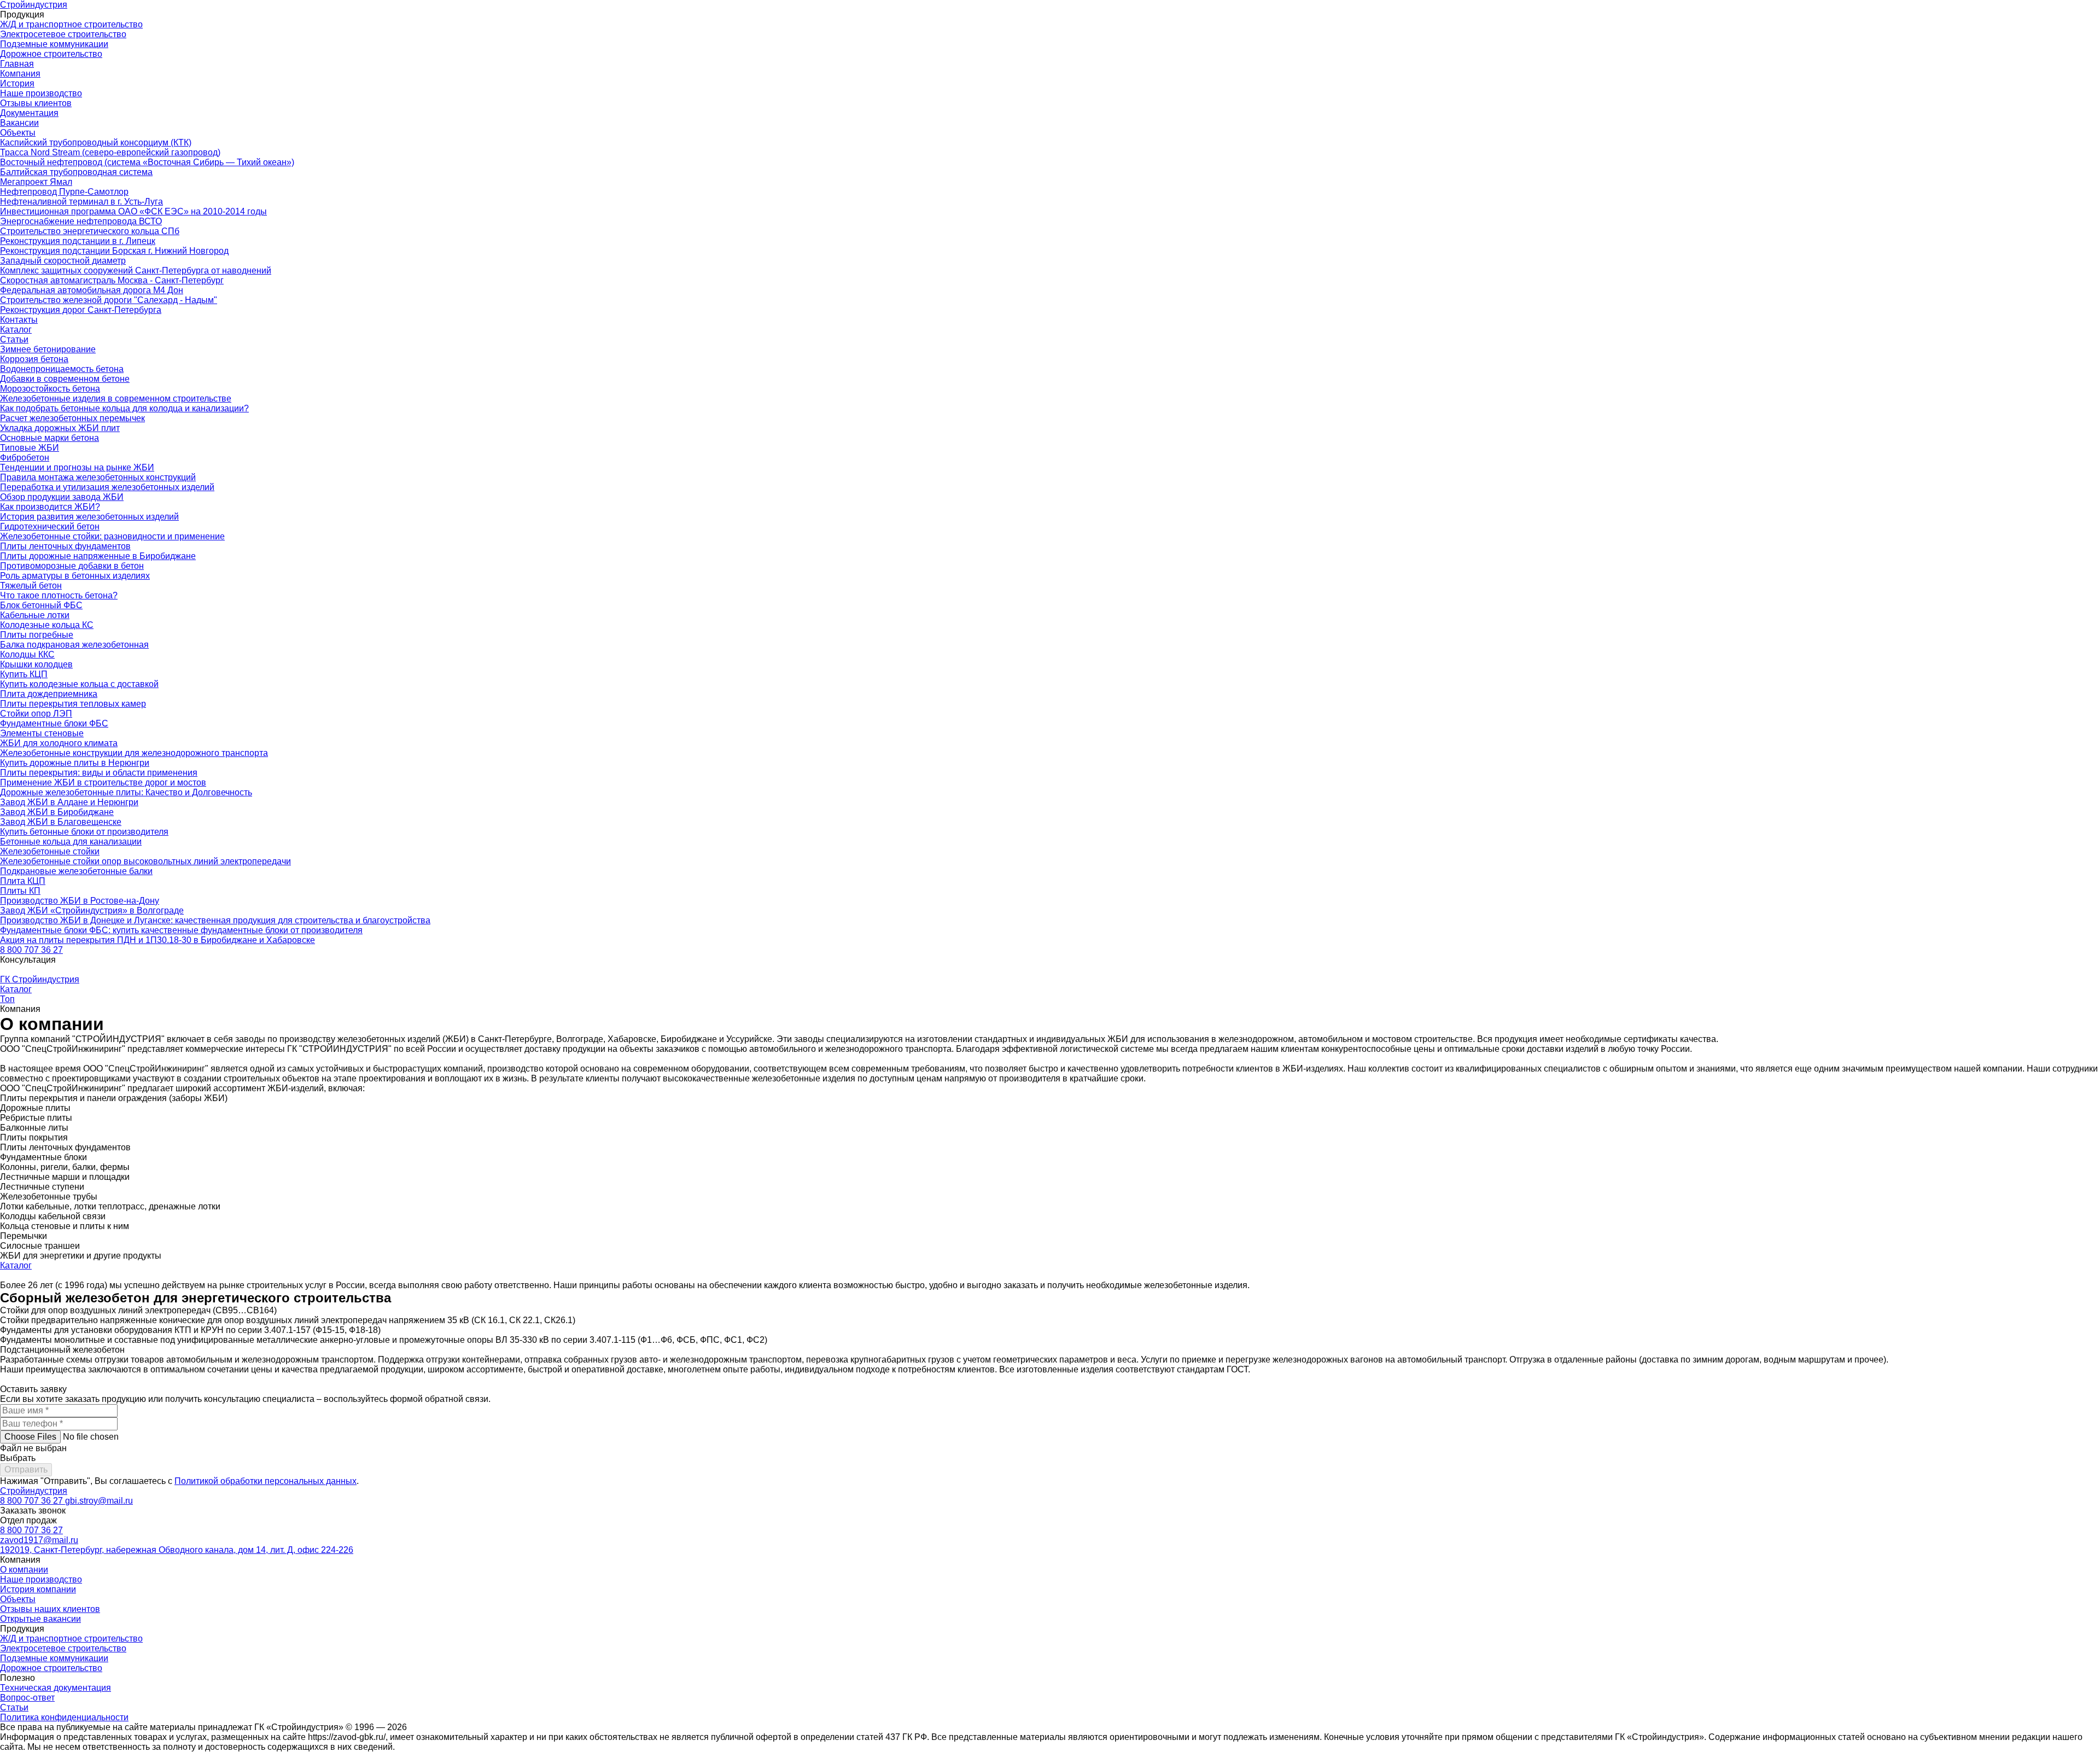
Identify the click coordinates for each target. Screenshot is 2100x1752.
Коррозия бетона (34, 359)
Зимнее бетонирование (48, 349)
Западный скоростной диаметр (63, 261)
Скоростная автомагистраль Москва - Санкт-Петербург (112, 280)
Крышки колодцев (36, 664)
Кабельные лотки (35, 615)
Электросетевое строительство (63, 34)
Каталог (16, 330)
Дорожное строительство (51, 54)
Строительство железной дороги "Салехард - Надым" (109, 300)
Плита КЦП (23, 881)
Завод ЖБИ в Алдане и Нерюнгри (69, 802)
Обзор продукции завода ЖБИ (62, 497)
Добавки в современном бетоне (65, 379)
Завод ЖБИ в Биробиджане (57, 812)
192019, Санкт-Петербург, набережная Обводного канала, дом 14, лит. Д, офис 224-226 (177, 1550)
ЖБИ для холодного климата (59, 743)
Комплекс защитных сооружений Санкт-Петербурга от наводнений (136, 270)
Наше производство (41, 93)
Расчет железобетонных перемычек (72, 418)
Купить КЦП (24, 674)
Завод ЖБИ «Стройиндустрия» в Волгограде (92, 910)
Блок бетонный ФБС (41, 605)
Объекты (18, 133)
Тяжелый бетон (31, 586)
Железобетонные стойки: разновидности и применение (112, 536)
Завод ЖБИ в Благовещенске (61, 822)
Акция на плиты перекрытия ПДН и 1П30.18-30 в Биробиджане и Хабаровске (157, 940)
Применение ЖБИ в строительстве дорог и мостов (103, 782)
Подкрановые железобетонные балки (76, 871)
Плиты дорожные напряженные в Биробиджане (98, 556)
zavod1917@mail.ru (39, 1540)
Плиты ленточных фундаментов (65, 546)
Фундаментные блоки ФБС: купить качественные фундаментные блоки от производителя (181, 930)
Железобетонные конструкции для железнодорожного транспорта (134, 753)
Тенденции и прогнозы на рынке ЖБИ (77, 467)
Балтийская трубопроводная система (76, 172)
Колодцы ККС (27, 654)
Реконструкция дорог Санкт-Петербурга (81, 310)
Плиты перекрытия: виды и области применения (99, 773)
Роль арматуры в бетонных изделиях (75, 576)
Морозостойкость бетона (50, 389)
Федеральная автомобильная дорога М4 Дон (92, 290)
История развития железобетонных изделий (89, 517)
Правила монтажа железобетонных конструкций (98, 477)
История (17, 83)
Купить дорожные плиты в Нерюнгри (75, 763)
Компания (20, 74)
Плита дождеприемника (49, 694)
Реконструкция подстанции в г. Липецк (78, 241)
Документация (29, 113)
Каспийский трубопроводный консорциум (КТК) (96, 142)
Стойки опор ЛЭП (36, 714)
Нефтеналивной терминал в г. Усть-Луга (81, 202)
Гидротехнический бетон (50, 526)
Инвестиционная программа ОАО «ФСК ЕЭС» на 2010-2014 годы (133, 211)
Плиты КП (20, 891)
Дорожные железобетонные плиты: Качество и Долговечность (126, 792)
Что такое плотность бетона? (59, 595)
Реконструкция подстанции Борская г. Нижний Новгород (114, 251)
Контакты (19, 320)
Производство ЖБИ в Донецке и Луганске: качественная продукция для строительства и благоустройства (215, 920)
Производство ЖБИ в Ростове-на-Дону (80, 901)
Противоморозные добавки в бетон (72, 566)
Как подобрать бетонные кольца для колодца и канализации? (124, 408)
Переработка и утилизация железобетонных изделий (107, 487)
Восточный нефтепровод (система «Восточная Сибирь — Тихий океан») (147, 162)
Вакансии (19, 123)
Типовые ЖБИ (30, 448)
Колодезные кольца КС (47, 625)
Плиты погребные (37, 635)
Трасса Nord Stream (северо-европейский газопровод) (110, 152)
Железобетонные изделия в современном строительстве (116, 398)
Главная (17, 64)
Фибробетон (25, 458)
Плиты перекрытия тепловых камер (73, 704)
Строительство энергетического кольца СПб (90, 231)
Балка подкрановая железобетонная (74, 645)
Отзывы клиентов (36, 103)
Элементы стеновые (42, 733)
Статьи (14, 339)
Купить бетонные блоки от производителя (84, 832)
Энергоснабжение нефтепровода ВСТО (81, 221)
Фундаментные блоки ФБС (54, 723)
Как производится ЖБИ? (50, 507)
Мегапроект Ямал (36, 182)
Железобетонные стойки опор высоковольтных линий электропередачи (145, 861)
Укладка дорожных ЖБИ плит (60, 428)
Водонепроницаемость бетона (62, 369)
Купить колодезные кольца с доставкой (79, 684)
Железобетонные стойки (50, 851)
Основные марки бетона (49, 438)
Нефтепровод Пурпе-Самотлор (64, 192)
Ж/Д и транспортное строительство (71, 24)
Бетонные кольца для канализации (71, 842)
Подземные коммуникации (54, 44)
